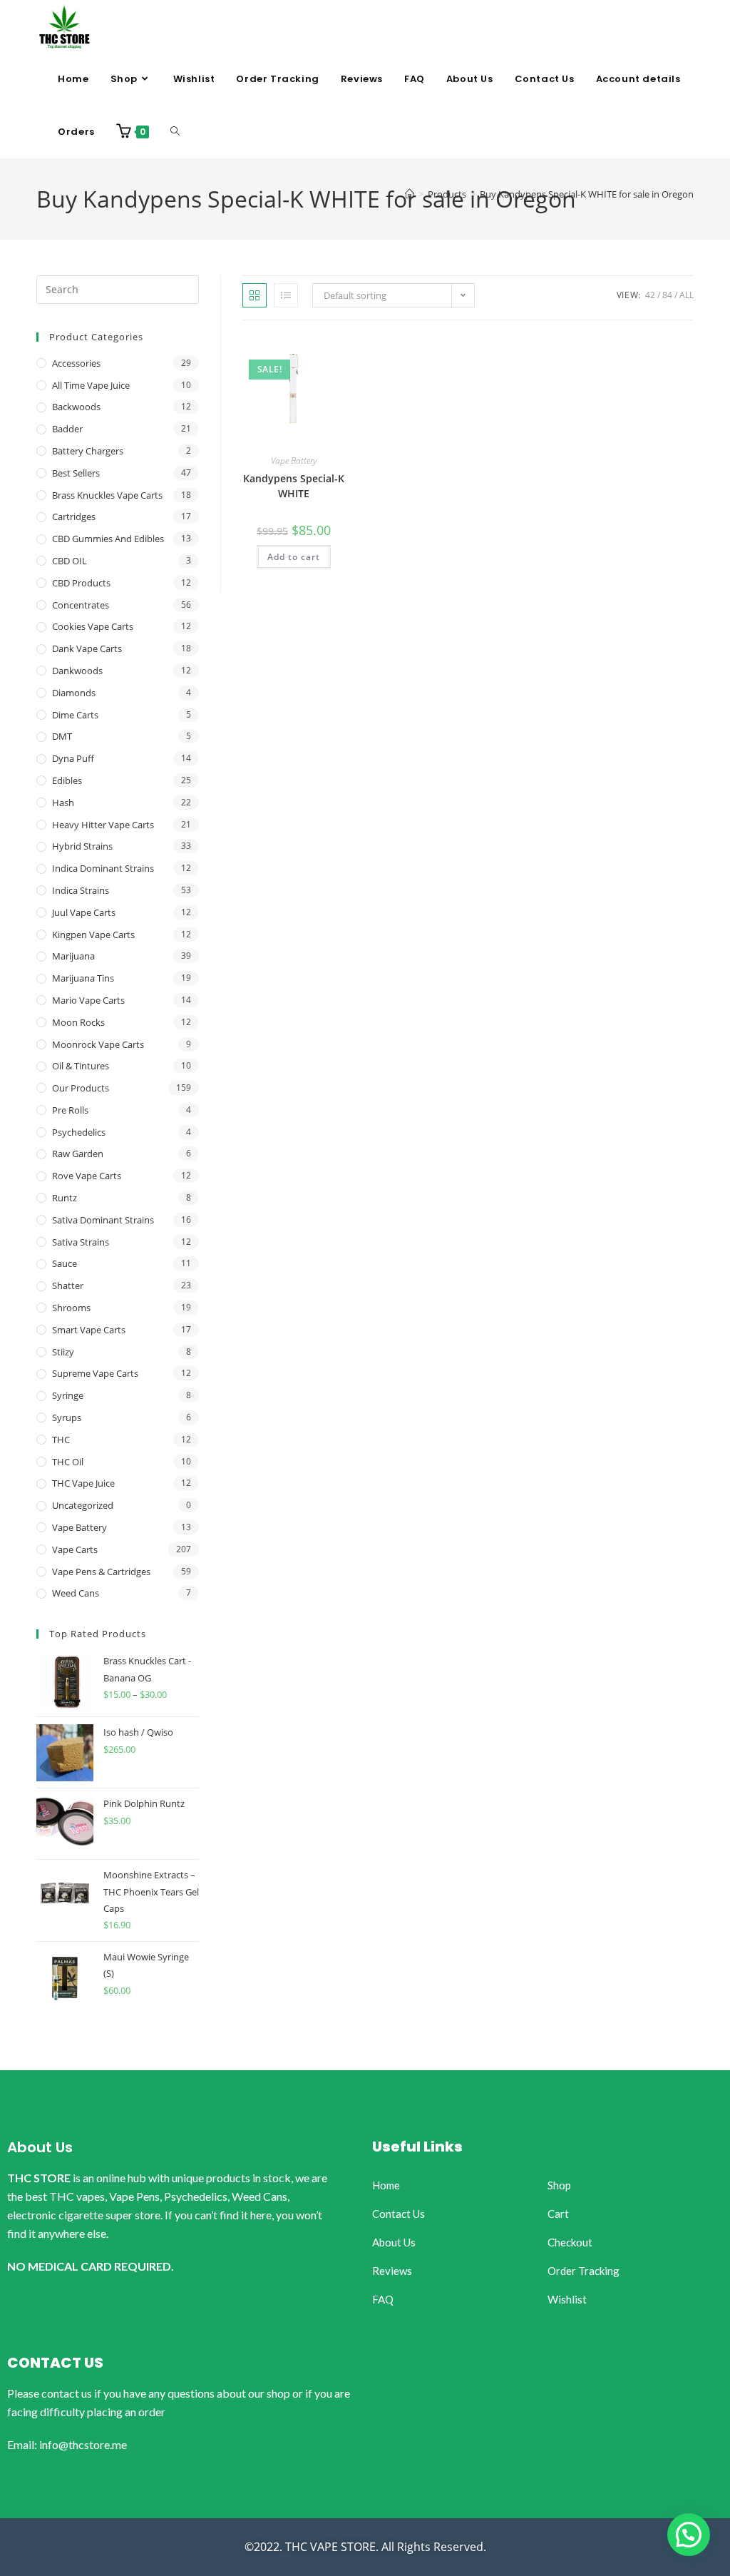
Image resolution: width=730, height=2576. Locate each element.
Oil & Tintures (81, 1066)
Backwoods (76, 407)
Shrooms (71, 1308)
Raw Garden (78, 1154)
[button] (689, 2535)
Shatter (68, 1286)
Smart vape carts (89, 1330)
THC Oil (68, 1462)
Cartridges (74, 516)
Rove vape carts (87, 1176)
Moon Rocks (78, 1022)
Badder (67, 429)
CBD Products (81, 583)
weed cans (76, 1593)
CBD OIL (70, 561)
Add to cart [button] (294, 557)
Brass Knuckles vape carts (107, 495)
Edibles (67, 780)
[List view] (286, 295)
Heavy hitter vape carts (103, 825)
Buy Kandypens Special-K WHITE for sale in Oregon (587, 194)
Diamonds (74, 693)
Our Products (81, 1088)
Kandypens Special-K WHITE (294, 486)
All (687, 295)
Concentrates (81, 605)
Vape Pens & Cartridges (101, 1572)
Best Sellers (76, 473)
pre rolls (70, 1110)
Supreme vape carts (95, 1373)
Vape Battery (294, 460)
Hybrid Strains (82, 846)
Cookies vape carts (93, 626)
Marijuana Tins (83, 978)
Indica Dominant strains (103, 868)
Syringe (68, 1395)
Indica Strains (81, 890)
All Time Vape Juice (91, 385)
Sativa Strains (81, 1242)
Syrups (67, 1417)
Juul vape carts (84, 912)
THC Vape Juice (83, 1483)
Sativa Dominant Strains (103, 1220)
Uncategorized (83, 1505)
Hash (63, 803)
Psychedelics (79, 1132)
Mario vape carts (88, 1000)
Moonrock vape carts (98, 1044)
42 (650, 295)
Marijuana (73, 956)
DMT (62, 736)
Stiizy (63, 1352)
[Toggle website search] (175, 132)
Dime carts (75, 715)
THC (61, 1440)
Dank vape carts (87, 648)
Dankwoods (77, 671)
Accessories (76, 363)
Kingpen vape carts (93, 935)
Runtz (65, 1198)
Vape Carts (75, 1549)
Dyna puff (73, 758)
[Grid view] (255, 295)
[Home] (410, 194)
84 (667, 295)
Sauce (65, 1263)
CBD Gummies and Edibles (108, 539)
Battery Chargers (88, 451)
